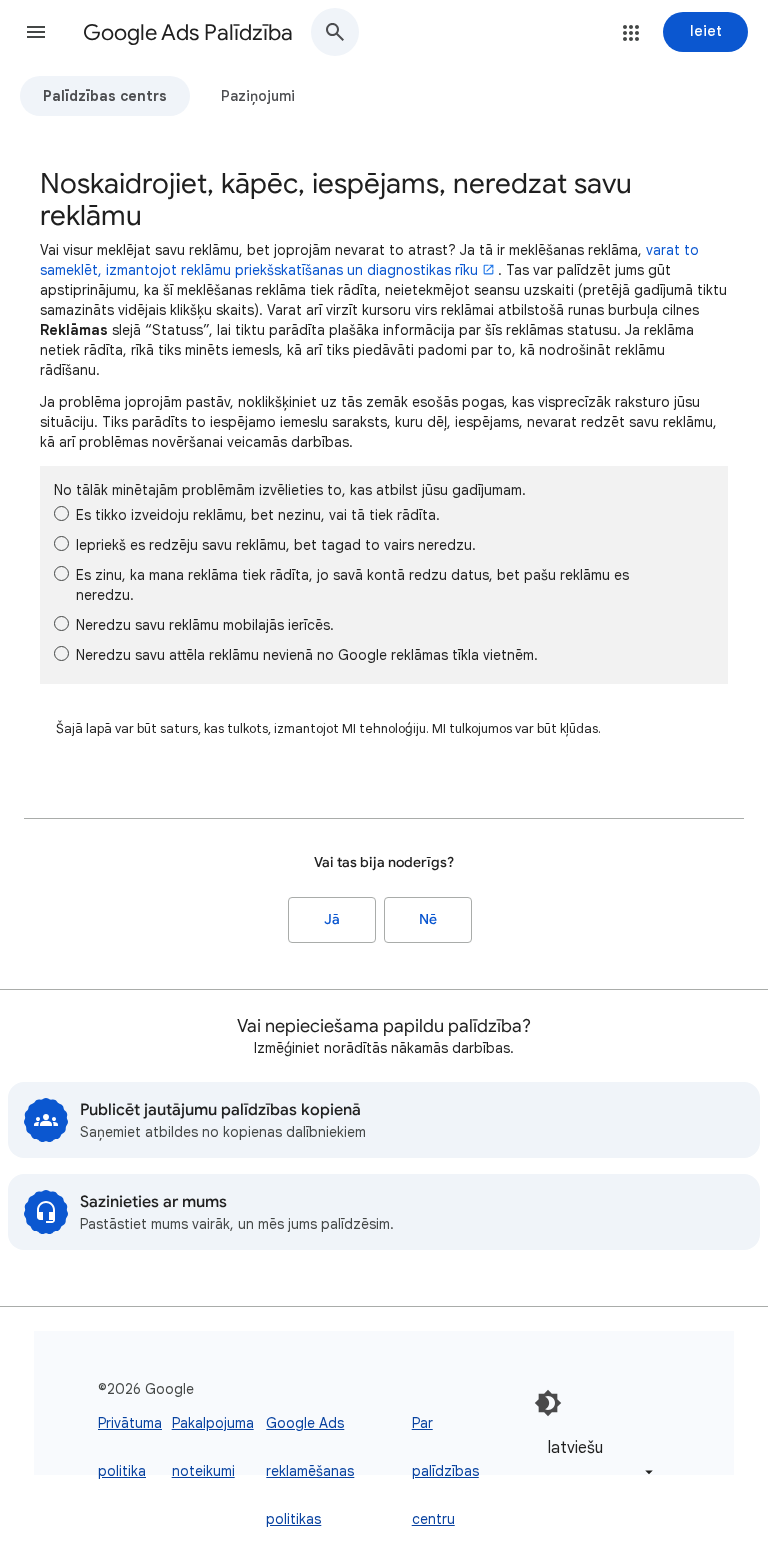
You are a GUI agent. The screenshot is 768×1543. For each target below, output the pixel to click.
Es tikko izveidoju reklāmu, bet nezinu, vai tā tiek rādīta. (258, 515)
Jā (332, 919)
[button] (36, 32)
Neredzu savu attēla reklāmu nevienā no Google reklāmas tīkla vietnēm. (307, 655)
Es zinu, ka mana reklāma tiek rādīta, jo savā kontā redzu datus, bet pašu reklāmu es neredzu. (352, 585)
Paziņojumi (258, 96)
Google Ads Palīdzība (188, 32)
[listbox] (597, 1459)
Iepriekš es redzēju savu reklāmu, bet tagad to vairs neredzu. (276, 545)
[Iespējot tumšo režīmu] (548, 1403)
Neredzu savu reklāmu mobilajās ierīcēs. (205, 625)
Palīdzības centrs (105, 96)
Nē (428, 919)
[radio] (61, 513)
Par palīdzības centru (445, 1471)
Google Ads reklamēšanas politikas (310, 1471)
